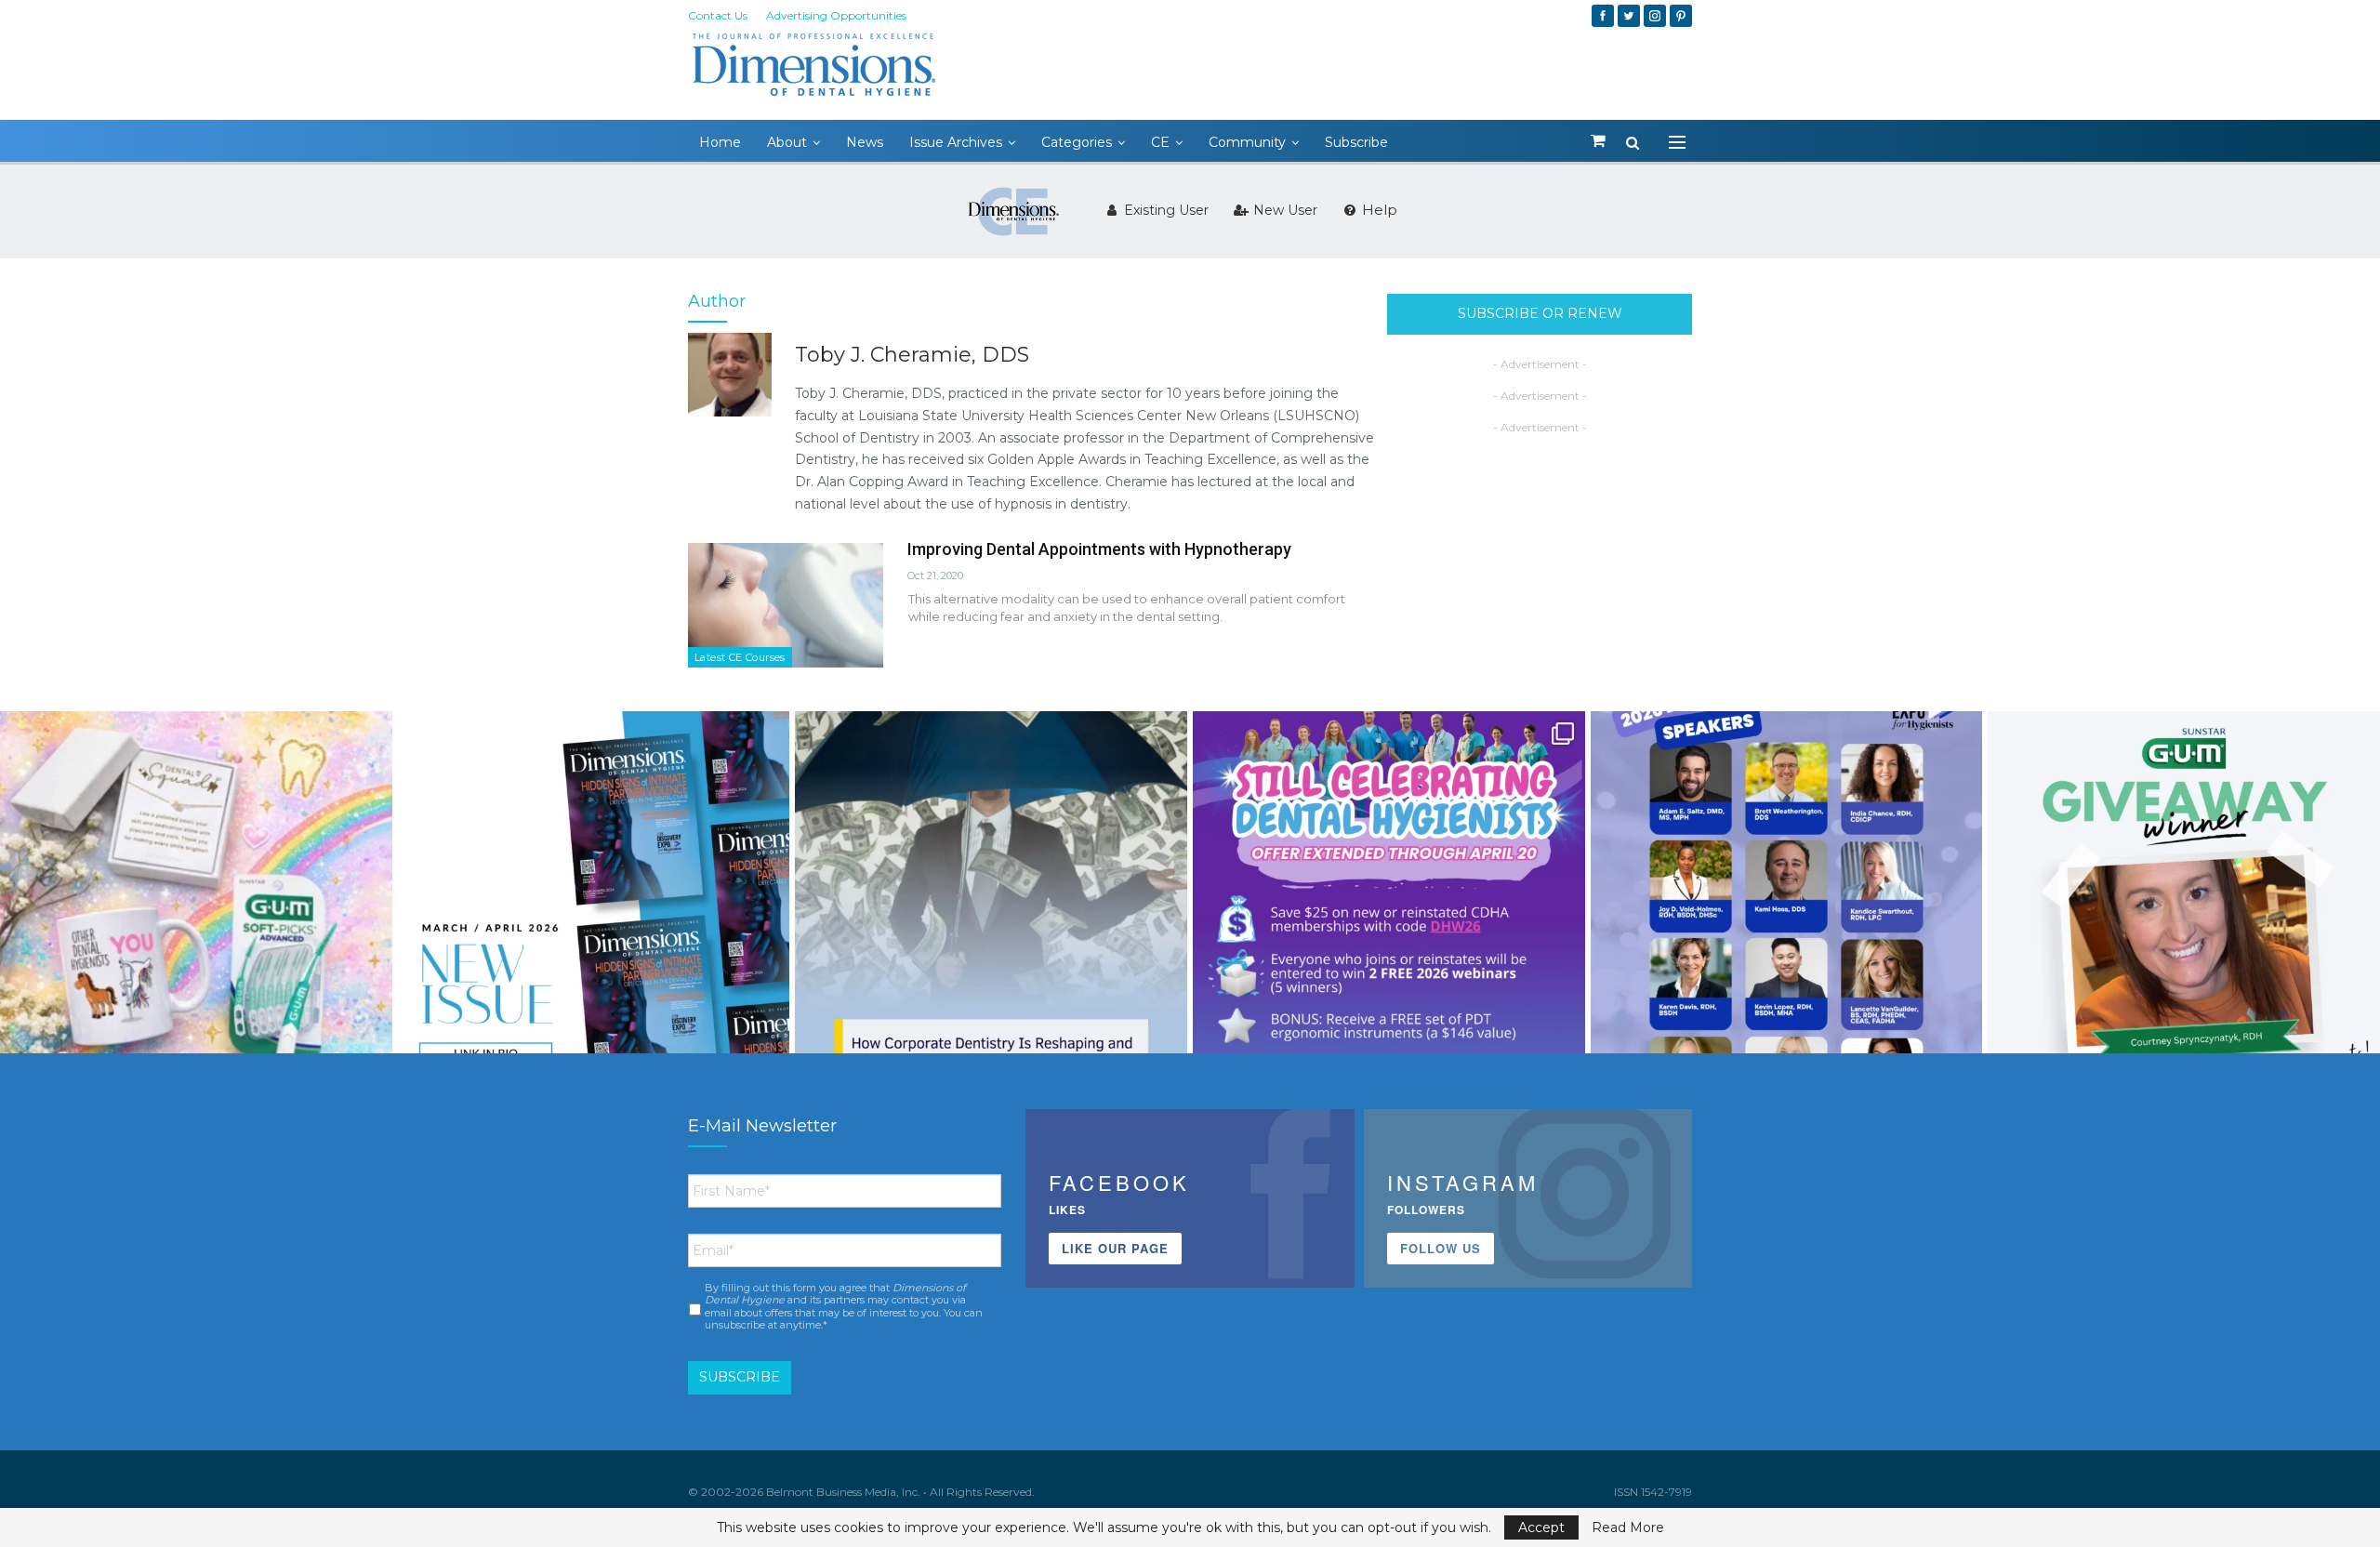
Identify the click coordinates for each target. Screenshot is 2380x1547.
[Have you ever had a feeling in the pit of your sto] (594, 907)
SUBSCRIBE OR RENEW (1540, 313)
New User (1283, 210)
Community (1247, 142)
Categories (1077, 142)
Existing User (1164, 210)
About (787, 142)
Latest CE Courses (740, 657)
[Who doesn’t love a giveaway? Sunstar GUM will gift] (196, 907)
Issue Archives (956, 142)
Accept (1541, 1527)
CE (1160, 142)
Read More (1628, 1527)
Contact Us (718, 15)
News (865, 142)
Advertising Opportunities (836, 15)
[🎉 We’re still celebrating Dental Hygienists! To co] (1389, 907)
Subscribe (1356, 142)
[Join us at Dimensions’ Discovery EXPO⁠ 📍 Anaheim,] (1787, 907)
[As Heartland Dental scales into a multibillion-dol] (991, 907)
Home (720, 142)
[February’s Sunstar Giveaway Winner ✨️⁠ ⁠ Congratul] (2184, 907)
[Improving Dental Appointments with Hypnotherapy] (786, 605)
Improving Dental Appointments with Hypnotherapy (1099, 549)
